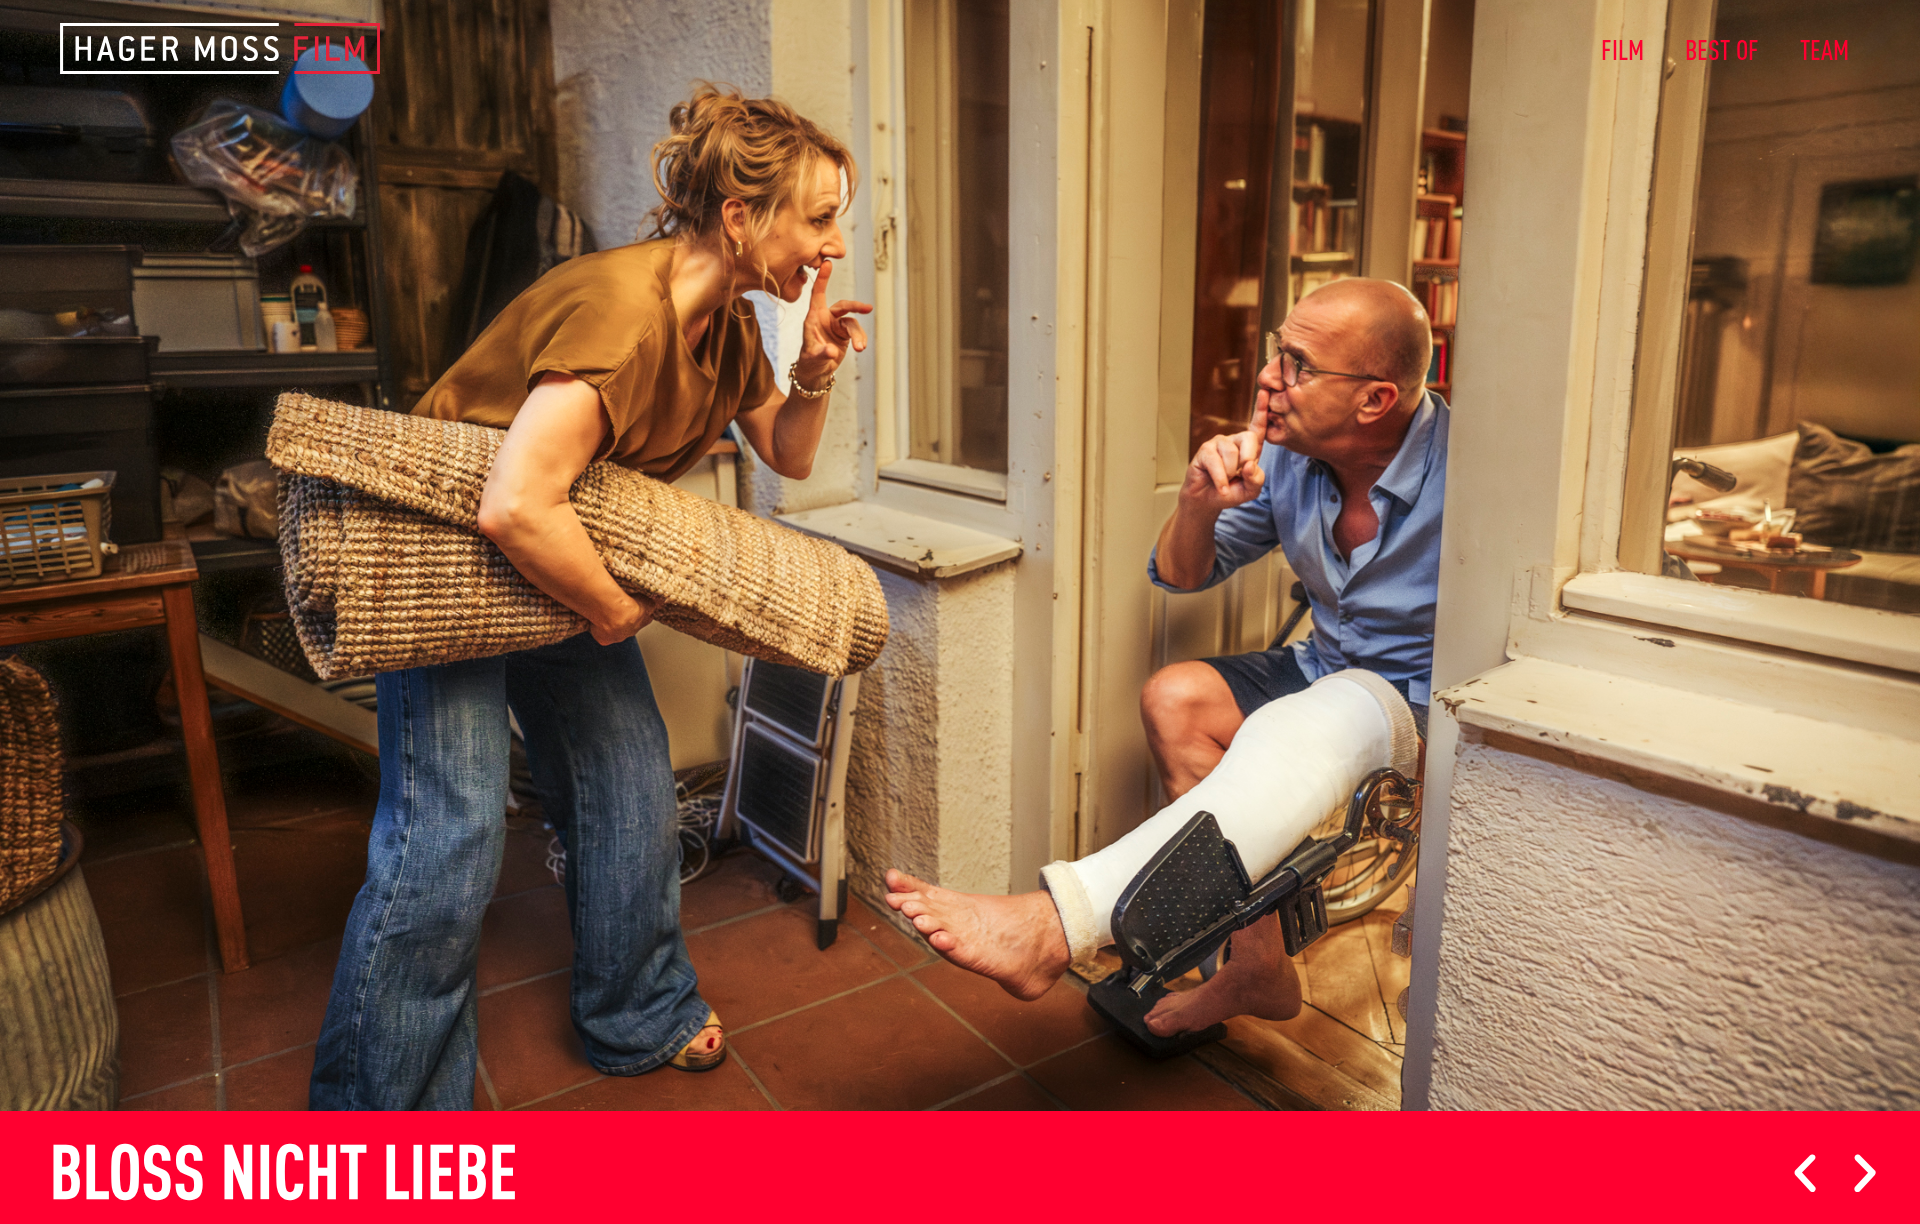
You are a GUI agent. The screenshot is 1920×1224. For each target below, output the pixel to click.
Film (1623, 48)
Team (1825, 48)
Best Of (1722, 48)
